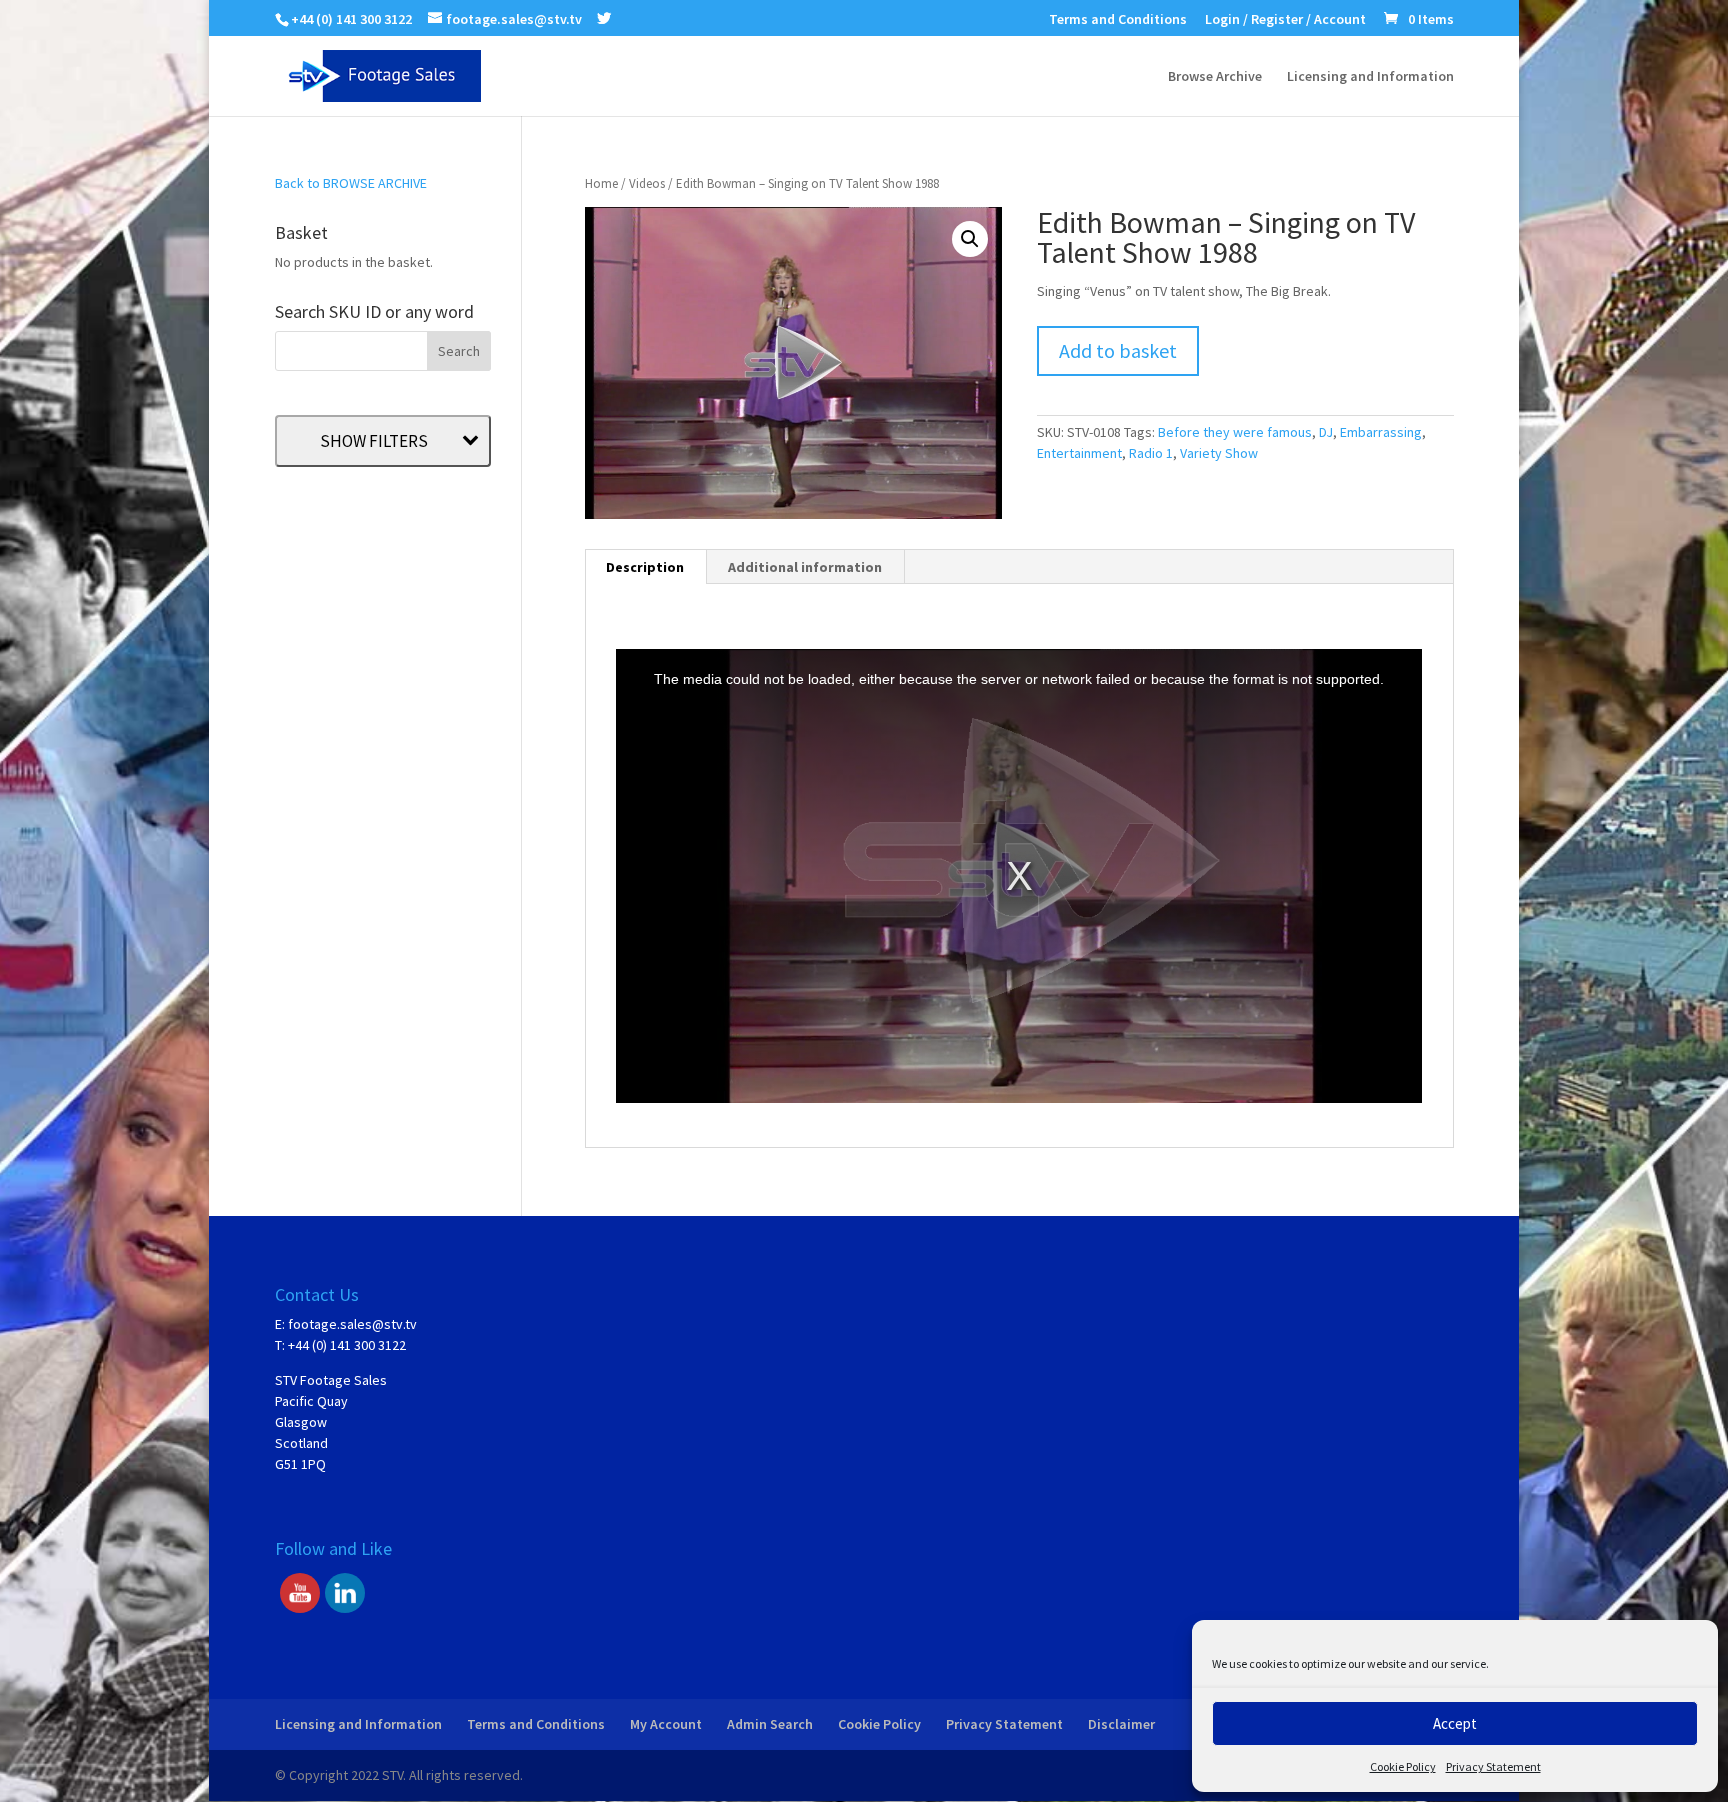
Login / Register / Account (1285, 20)
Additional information (805, 567)
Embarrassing (1381, 432)
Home (601, 183)
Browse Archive (1215, 77)
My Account (666, 1724)
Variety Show (1219, 453)
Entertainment (1079, 453)
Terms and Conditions (1118, 20)
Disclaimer (1121, 1724)
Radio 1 (1151, 453)
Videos (647, 183)
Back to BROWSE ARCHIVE (351, 183)
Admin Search (770, 1724)
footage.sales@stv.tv (352, 1324)
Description (645, 567)
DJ (1326, 432)
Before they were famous (1235, 432)
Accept (1455, 1723)
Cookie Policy (1403, 1766)
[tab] (645, 567)
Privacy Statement (1493, 1766)
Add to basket (1118, 350)
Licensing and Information (1370, 77)
